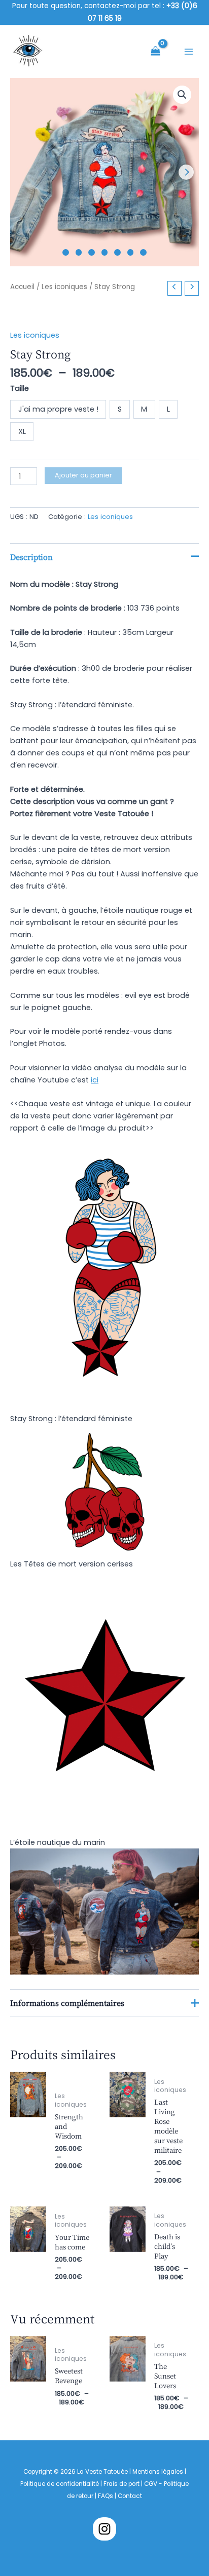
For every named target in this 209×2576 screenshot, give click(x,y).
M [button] (144, 409)
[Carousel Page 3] (92, 252)
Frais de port (121, 2484)
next (186, 172)
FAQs (106, 2496)
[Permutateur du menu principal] (189, 52)
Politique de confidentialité (60, 2484)
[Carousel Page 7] (143, 252)
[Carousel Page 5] (117, 252)
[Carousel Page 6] (131, 252)
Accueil (22, 287)
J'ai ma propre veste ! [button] (58, 409)
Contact (130, 2496)
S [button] (120, 409)
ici (95, 1080)
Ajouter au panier (83, 475)
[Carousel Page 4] (105, 252)
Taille (20, 388)
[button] (182, 95)
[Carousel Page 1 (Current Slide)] (66, 252)
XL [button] (22, 431)
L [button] (168, 409)
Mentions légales (158, 2472)
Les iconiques (64, 287)
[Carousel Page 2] (79, 252)
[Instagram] (104, 2529)
